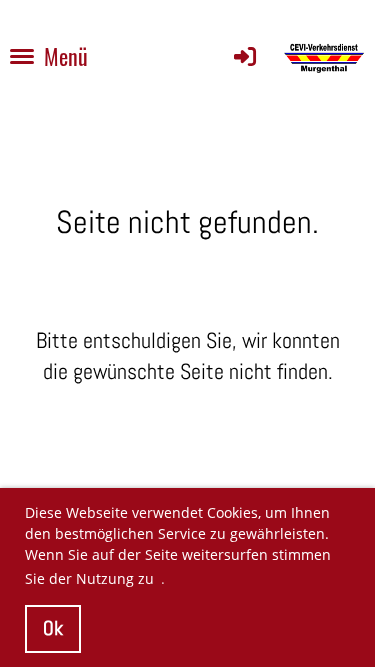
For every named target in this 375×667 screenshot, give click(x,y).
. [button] (163, 578)
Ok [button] (53, 628)
